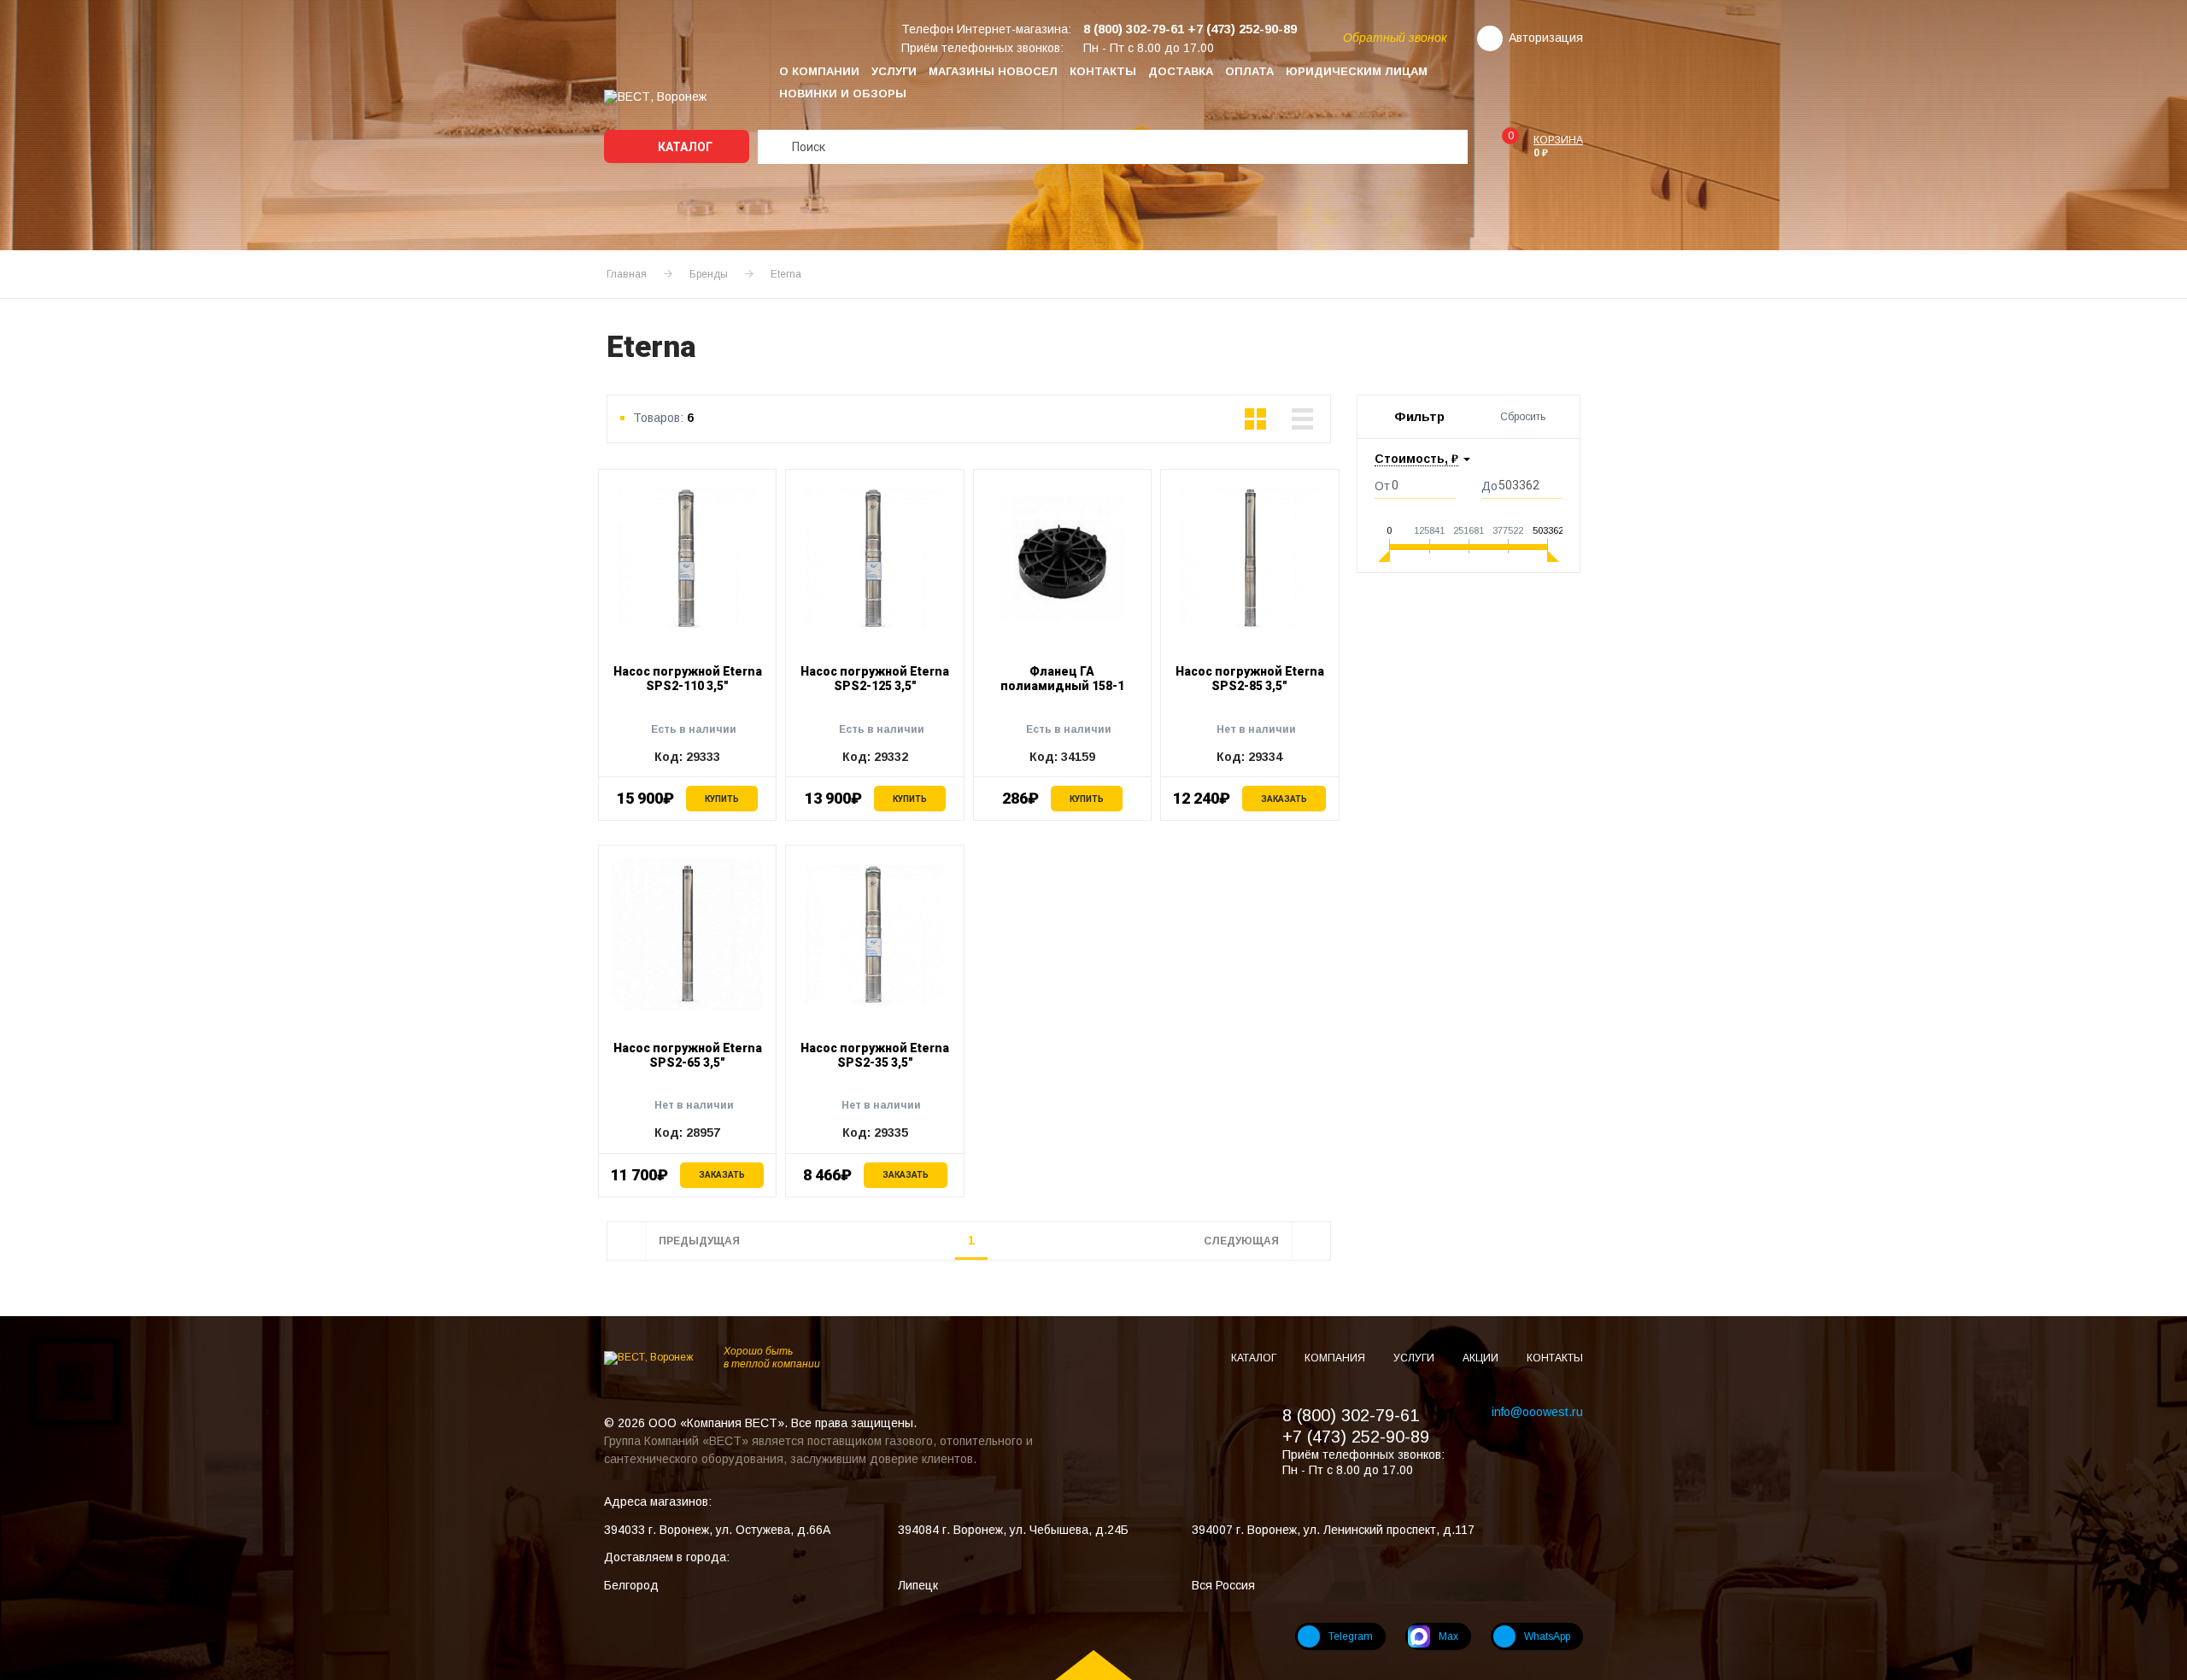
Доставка (1181, 71)
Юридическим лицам (1357, 71)
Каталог (684, 147)
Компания (1336, 1358)
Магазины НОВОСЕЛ (993, 71)
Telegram (1351, 1636)
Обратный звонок (1395, 38)
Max (1448, 1636)
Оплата (1249, 71)
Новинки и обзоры (843, 94)
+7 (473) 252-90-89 (1356, 1437)
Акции (1482, 1358)
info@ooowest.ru (1537, 1412)
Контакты (1103, 71)
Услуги (894, 71)
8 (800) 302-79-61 (1351, 1415)
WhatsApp (1547, 1636)
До (1489, 486)
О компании (819, 71)
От (1382, 486)
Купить (722, 799)
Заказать (1284, 799)
